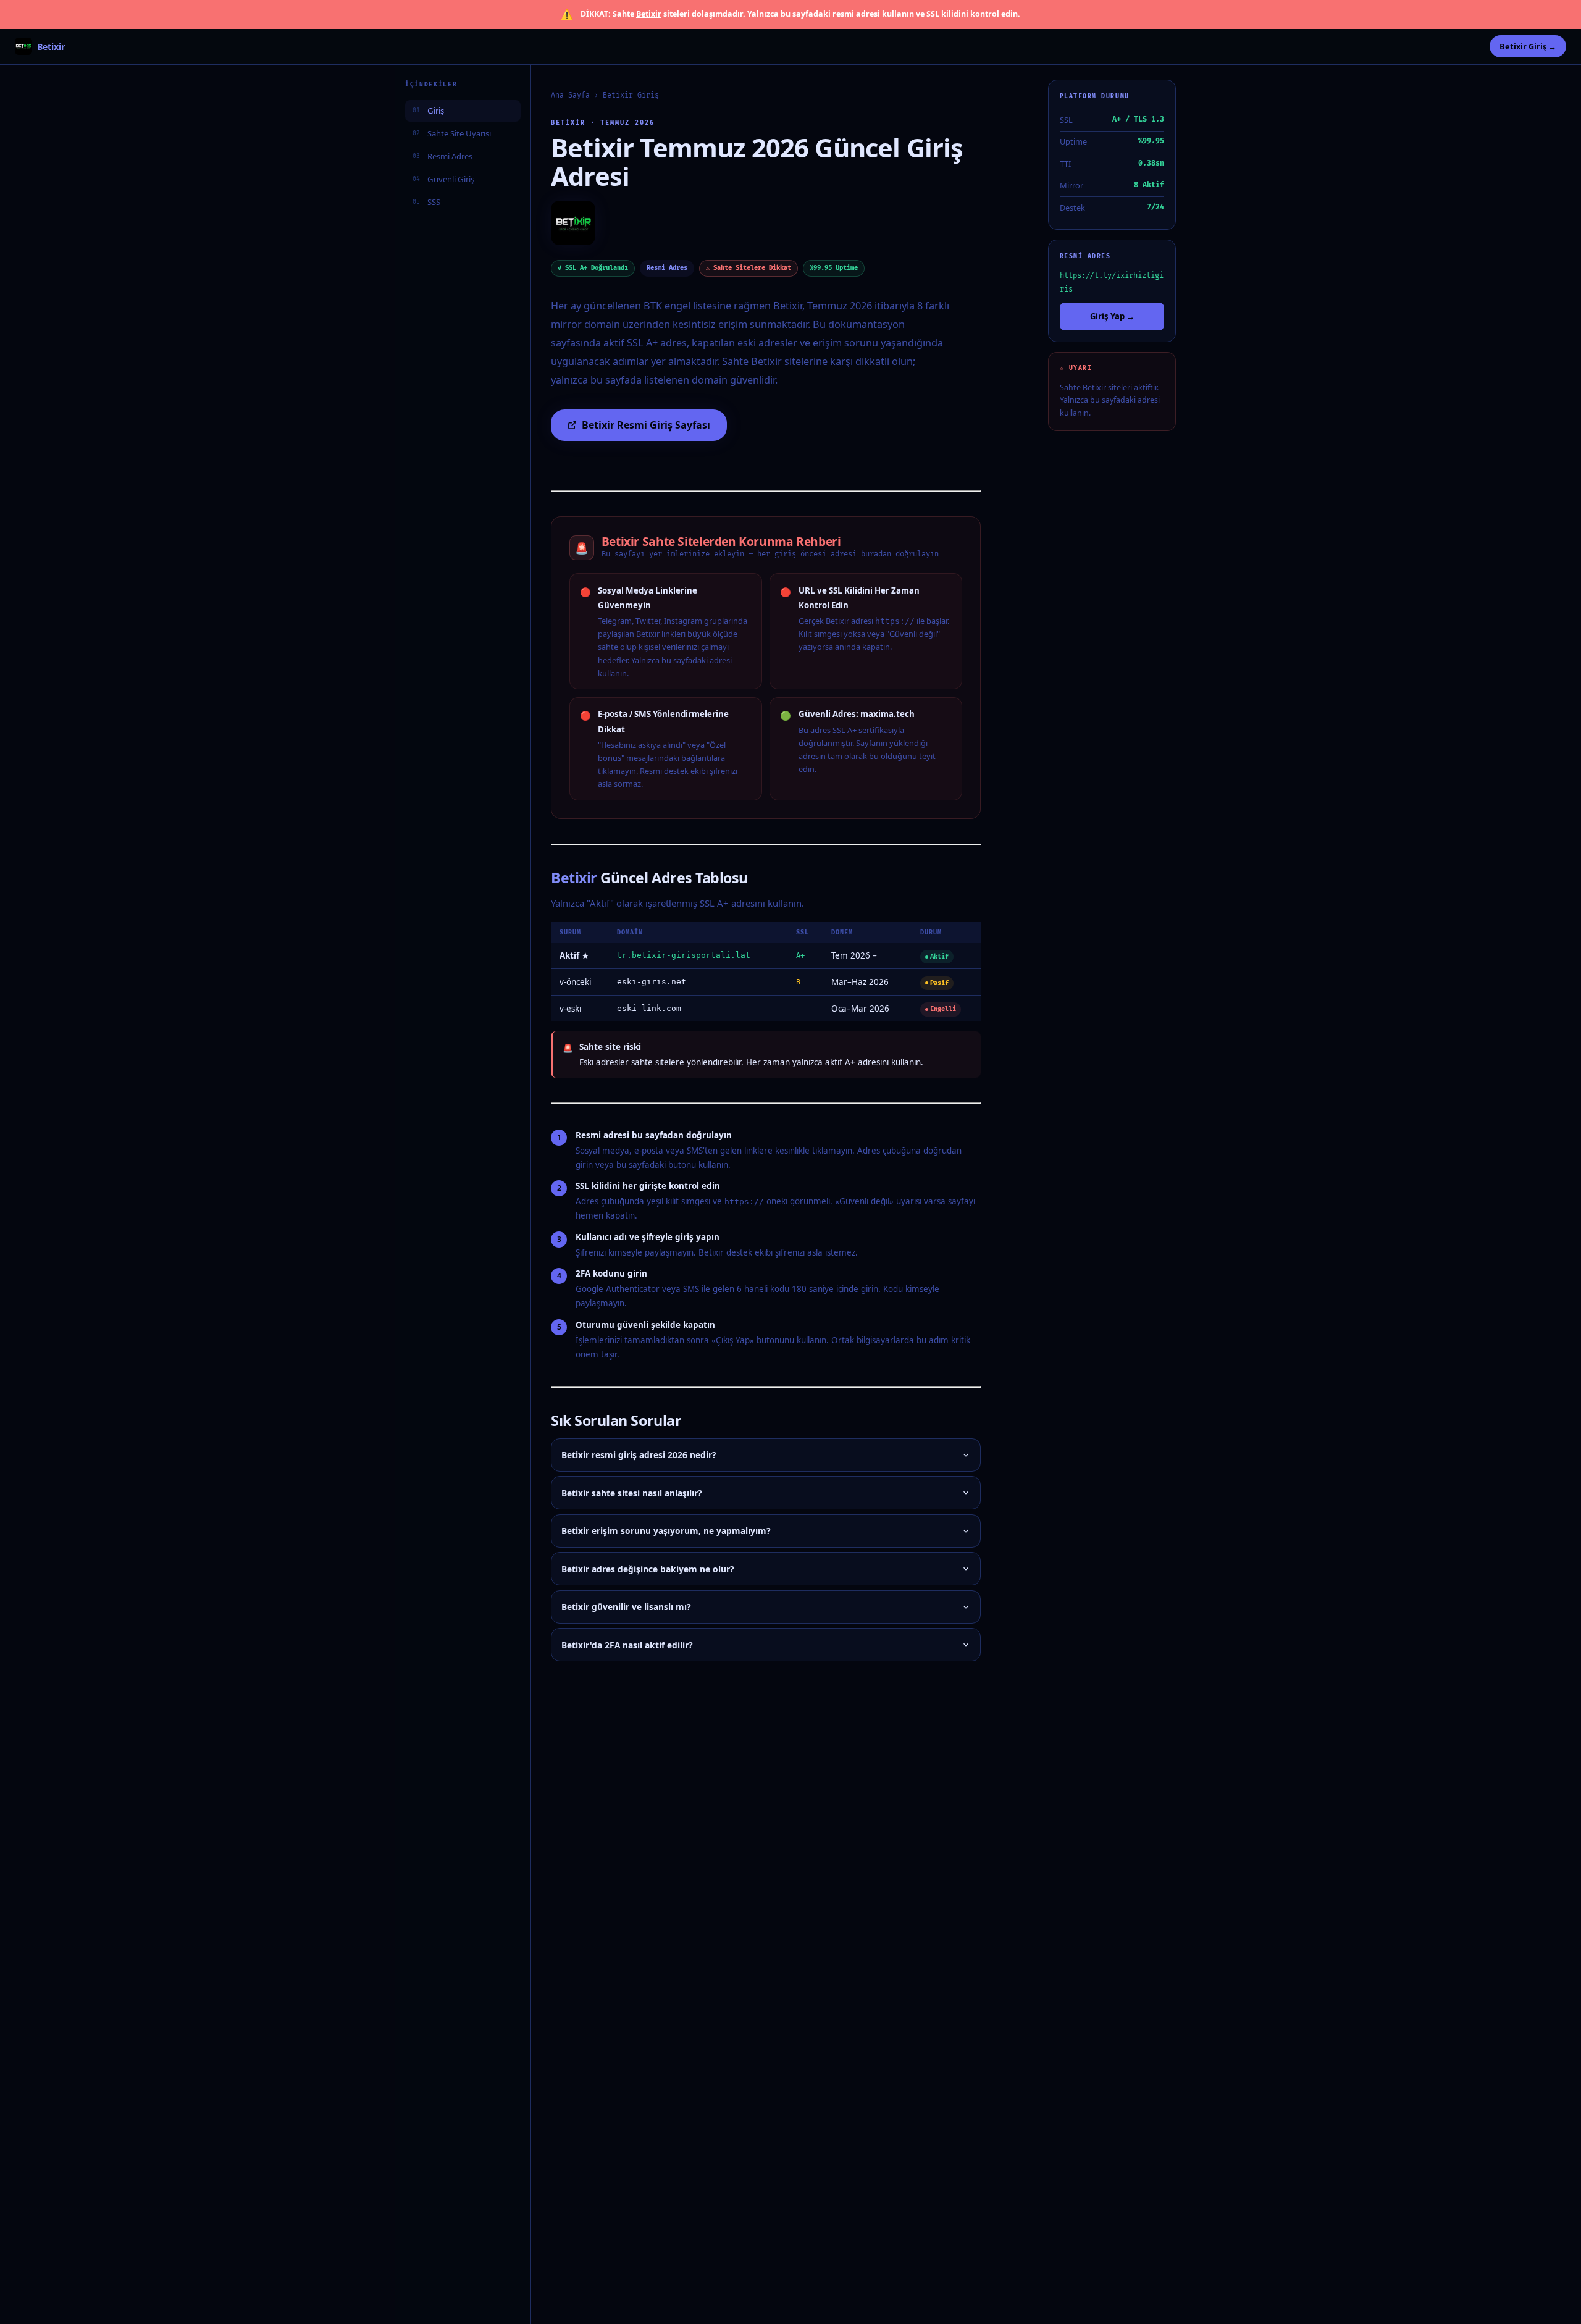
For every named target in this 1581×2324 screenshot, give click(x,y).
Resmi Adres (442, 156)
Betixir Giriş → (1528, 46)
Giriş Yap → (1112, 316)
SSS (426, 201)
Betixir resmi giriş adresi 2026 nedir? (639, 1455)
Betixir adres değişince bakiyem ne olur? (648, 1569)
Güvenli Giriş (443, 178)
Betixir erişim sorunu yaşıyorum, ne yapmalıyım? (666, 1531)
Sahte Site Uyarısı (452, 133)
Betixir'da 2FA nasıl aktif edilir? (627, 1645)
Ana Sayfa (570, 95)
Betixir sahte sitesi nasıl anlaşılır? (632, 1493)
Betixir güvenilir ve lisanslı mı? (626, 1607)
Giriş (428, 110)
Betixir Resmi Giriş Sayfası (646, 425)
